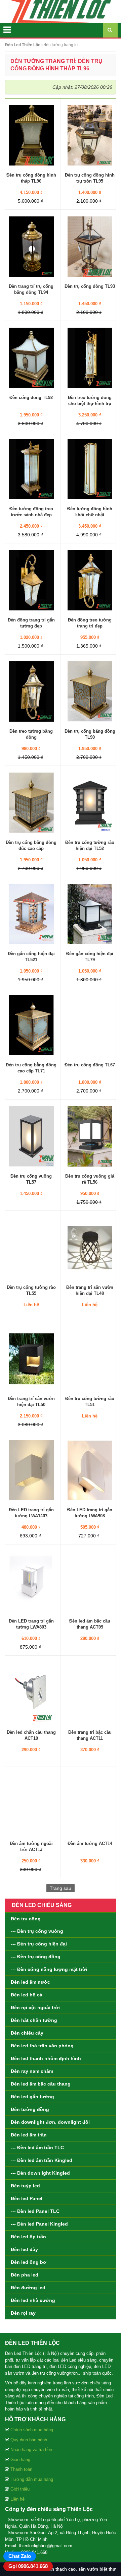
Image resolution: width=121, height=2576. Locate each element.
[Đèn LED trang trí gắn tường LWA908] (90, 1469)
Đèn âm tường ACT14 (90, 1843)
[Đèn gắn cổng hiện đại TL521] (31, 913)
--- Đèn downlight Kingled (40, 2173)
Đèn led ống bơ (29, 2262)
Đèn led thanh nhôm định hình (46, 2058)
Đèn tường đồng (30, 2109)
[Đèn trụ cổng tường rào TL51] (90, 1358)
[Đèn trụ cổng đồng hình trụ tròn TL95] (90, 135)
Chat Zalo (20, 2556)
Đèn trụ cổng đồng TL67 (90, 1065)
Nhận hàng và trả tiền (31, 2450)
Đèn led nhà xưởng (33, 2300)
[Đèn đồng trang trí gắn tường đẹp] (31, 580)
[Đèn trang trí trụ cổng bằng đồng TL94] (31, 246)
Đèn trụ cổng (26, 1919)
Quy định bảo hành (29, 2440)
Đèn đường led (28, 2288)
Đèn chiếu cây (27, 2033)
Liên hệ (17, 2499)
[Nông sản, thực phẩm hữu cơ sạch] (61, 11)
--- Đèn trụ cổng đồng (36, 1957)
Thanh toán (21, 2469)
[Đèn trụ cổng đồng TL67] (90, 1025)
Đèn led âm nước (30, 1982)
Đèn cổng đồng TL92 (31, 398)
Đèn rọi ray (23, 2313)
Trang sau (61, 1888)
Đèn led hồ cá (27, 1995)
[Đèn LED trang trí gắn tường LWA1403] (31, 1469)
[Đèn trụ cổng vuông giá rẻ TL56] (90, 1136)
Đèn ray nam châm (32, 2071)
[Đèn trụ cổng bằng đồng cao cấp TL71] (31, 1025)
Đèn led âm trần (29, 2135)
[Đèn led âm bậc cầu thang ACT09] (90, 1581)
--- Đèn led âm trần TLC (37, 2148)
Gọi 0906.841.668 (28, 2566)
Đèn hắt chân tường (34, 2020)
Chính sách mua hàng (32, 2430)
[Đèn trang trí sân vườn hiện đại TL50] (31, 1358)
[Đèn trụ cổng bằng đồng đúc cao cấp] (31, 802)
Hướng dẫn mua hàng (32, 2479)
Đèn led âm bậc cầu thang (41, 2084)
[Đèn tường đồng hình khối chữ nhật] (90, 468)
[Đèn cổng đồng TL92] (31, 357)
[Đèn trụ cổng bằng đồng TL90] (90, 691)
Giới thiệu (20, 2489)
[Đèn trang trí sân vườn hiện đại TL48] (90, 1247)
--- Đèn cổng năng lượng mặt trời (49, 1969)
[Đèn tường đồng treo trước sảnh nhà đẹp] (31, 468)
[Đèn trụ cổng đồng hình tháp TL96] (31, 135)
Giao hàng (20, 2460)
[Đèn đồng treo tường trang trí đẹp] (90, 580)
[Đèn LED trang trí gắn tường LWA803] (31, 1581)
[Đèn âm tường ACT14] (90, 1803)
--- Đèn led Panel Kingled (39, 2224)
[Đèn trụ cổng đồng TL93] (90, 246)
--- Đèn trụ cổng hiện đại (39, 1944)
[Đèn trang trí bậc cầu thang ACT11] (90, 1692)
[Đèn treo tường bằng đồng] (31, 691)
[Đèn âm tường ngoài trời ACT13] (31, 1803)
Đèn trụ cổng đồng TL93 (90, 286)
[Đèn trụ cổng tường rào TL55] (31, 1247)
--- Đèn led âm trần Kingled (42, 2160)
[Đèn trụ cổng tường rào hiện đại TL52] (90, 802)
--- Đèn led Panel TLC (35, 2211)
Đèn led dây (24, 2249)
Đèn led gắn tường (32, 2097)
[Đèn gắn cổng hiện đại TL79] (90, 913)
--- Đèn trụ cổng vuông (37, 1931)
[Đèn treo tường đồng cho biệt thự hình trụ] (90, 357)
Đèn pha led (25, 2275)
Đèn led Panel (27, 2198)
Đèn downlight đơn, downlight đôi (50, 2122)
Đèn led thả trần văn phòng (42, 2046)
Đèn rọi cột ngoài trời (35, 2007)
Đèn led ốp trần (28, 2237)
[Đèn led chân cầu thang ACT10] (31, 1692)
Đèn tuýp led (25, 2186)
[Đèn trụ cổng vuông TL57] (31, 1136)
